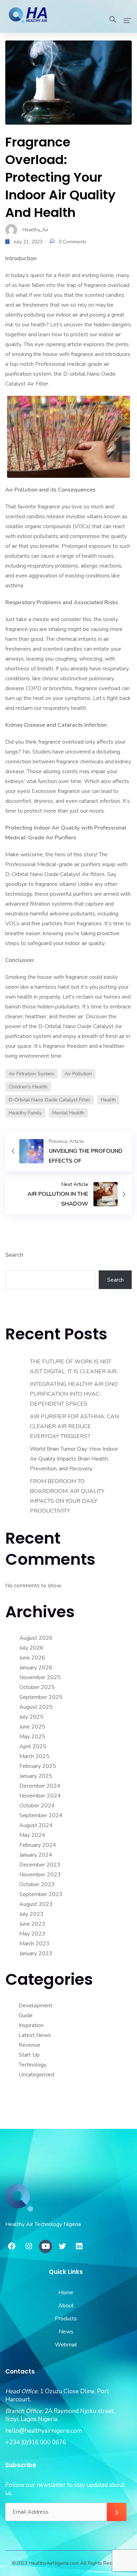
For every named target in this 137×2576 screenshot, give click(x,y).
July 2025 (31, 1717)
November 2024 (40, 1796)
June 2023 (32, 1924)
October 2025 (37, 1687)
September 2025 (41, 1697)
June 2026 (32, 1658)
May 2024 (32, 1835)
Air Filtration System (31, 1074)
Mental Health (68, 1113)
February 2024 (38, 1845)
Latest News (35, 2035)
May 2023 (32, 1934)
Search (14, 1255)
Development (35, 2006)
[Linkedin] (79, 2246)
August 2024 (36, 1825)
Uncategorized (36, 2075)
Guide (26, 2015)
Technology (32, 2065)
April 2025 (33, 1746)
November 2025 (40, 1677)
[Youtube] (46, 2246)
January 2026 (36, 1668)
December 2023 (40, 1865)
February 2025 (38, 1766)
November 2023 (40, 1875)
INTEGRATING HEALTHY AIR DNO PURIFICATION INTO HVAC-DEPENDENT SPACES (74, 1394)
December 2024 (40, 1786)
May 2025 (32, 1737)
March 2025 (34, 1756)
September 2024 (41, 1815)
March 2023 (34, 1944)
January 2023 (36, 1953)
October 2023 (37, 1884)
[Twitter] (62, 2246)
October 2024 (37, 1806)
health (108, 1100)
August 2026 (36, 1638)
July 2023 (31, 1914)
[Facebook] (12, 2246)
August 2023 (36, 1904)
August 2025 (36, 1707)
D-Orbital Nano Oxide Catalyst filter (50, 1100)
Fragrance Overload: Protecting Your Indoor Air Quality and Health (60, 177)
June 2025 (32, 1727)
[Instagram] (29, 2246)
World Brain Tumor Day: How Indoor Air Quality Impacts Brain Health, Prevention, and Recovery (74, 1459)
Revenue (30, 2045)
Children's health (28, 1087)
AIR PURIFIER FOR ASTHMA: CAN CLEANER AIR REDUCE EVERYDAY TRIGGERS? (74, 1426)
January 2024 (36, 1855)
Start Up (29, 2055)
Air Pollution (78, 1074)
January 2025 (36, 1776)
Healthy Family (25, 1113)
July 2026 (31, 1648)
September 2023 (41, 1894)
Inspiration (31, 2025)
